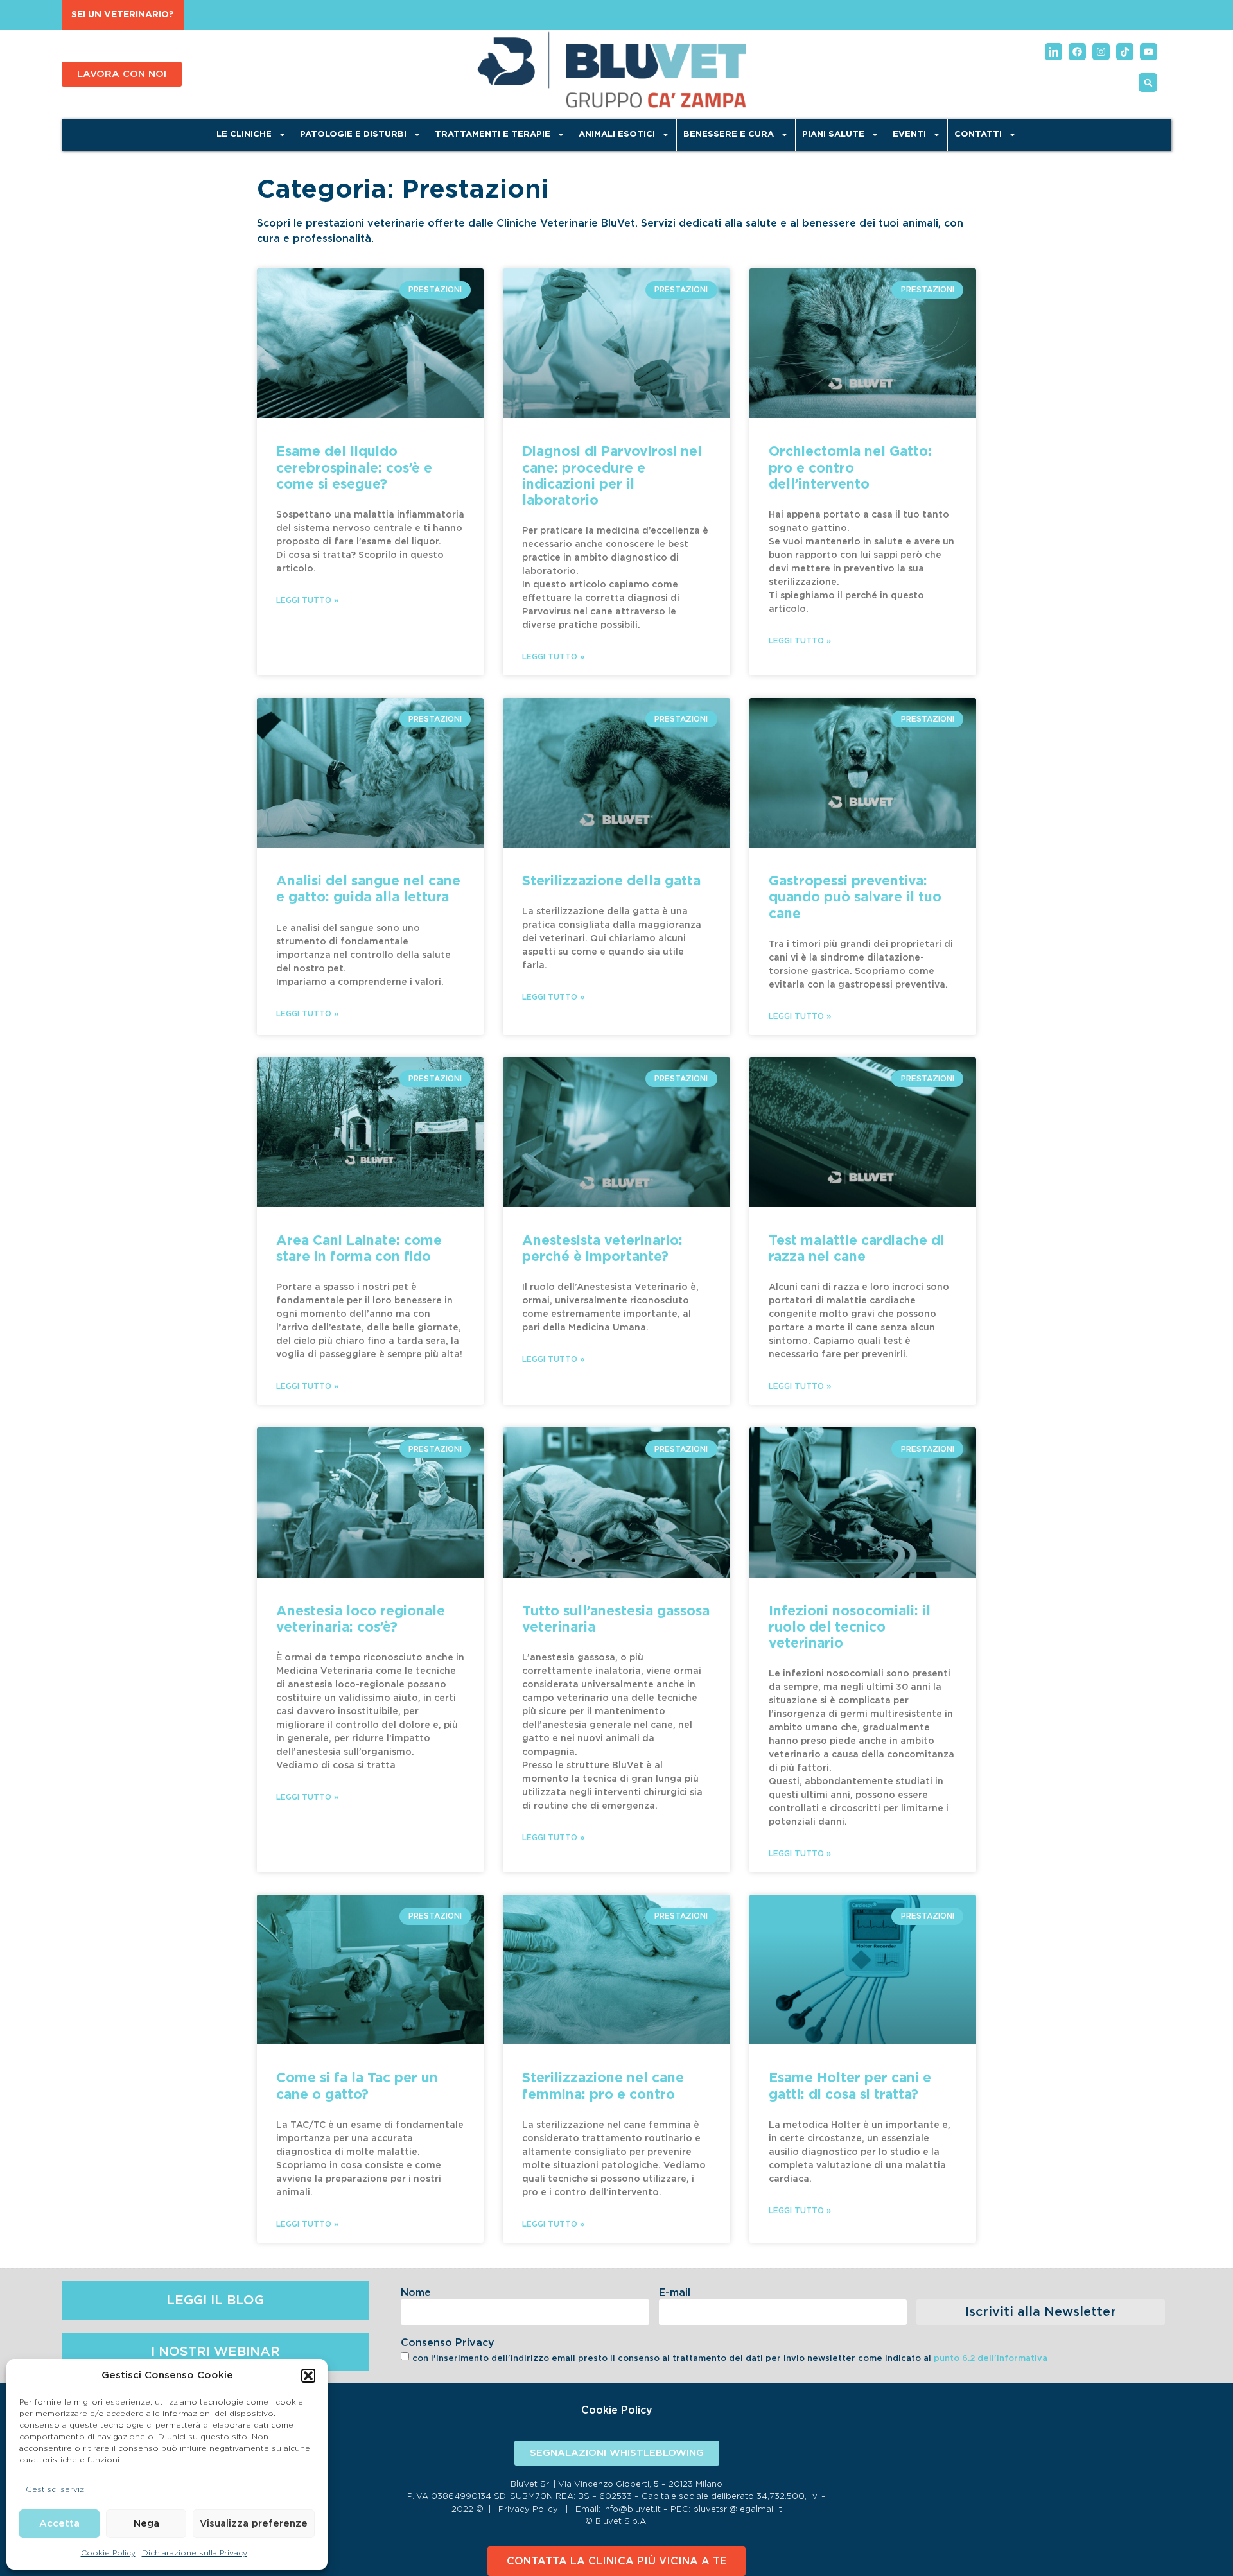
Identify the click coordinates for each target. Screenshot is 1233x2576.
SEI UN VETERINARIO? (123, 15)
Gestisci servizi (56, 2489)
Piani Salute (833, 135)
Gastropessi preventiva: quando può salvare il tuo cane (855, 897)
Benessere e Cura (729, 135)
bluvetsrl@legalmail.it (738, 2510)
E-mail (675, 2293)
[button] (308, 2376)
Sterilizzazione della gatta (611, 881)
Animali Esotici (617, 135)
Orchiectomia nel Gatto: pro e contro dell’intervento (850, 468)
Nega (146, 2524)
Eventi (909, 135)
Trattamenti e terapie (493, 135)
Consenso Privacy (448, 2343)
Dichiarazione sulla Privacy (195, 2553)
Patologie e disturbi (353, 135)
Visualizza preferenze (254, 2524)
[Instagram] (1101, 52)
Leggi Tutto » (307, 600)
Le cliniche (244, 135)
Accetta (59, 2524)
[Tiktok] (1125, 52)
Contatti (978, 135)
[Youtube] (1149, 52)
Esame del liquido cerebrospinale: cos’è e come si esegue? (354, 468)
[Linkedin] (1054, 52)
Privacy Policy (528, 2510)
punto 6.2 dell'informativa (991, 2359)
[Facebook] (1077, 52)
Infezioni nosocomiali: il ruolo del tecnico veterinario (850, 1627)
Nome (416, 2293)
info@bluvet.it (632, 2510)
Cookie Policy (108, 2553)
